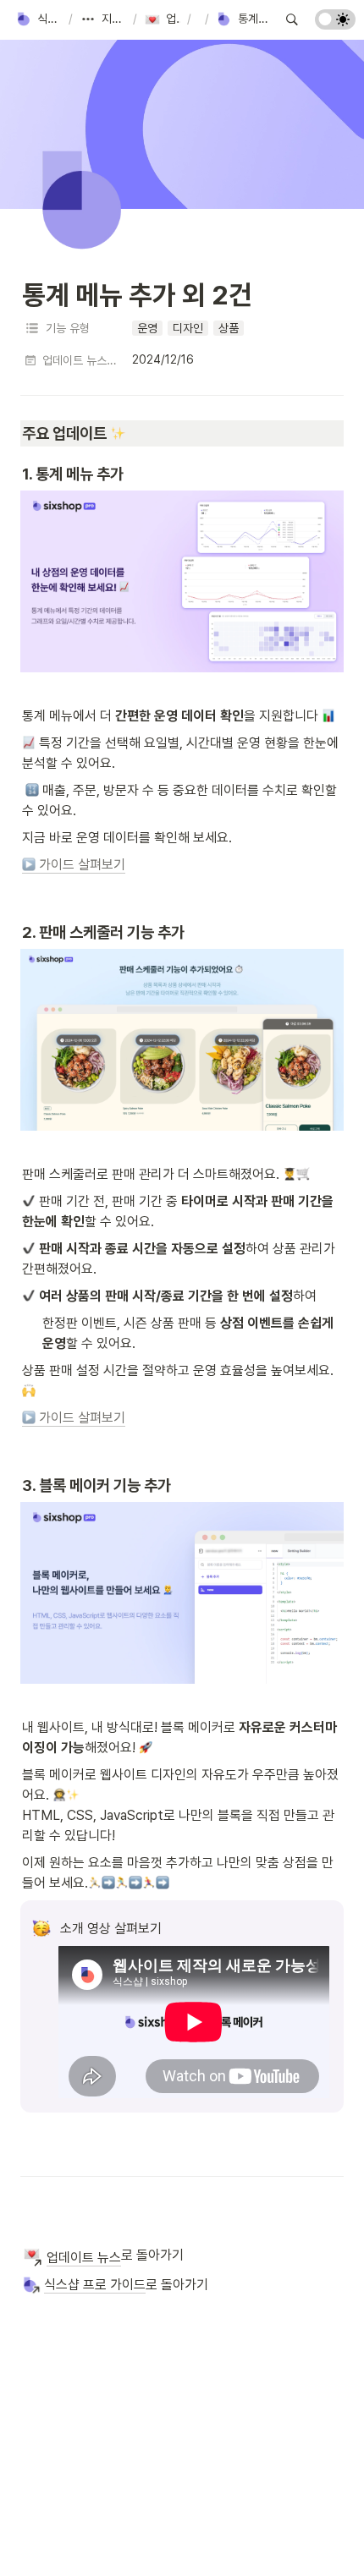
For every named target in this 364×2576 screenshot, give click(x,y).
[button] (39, 19)
